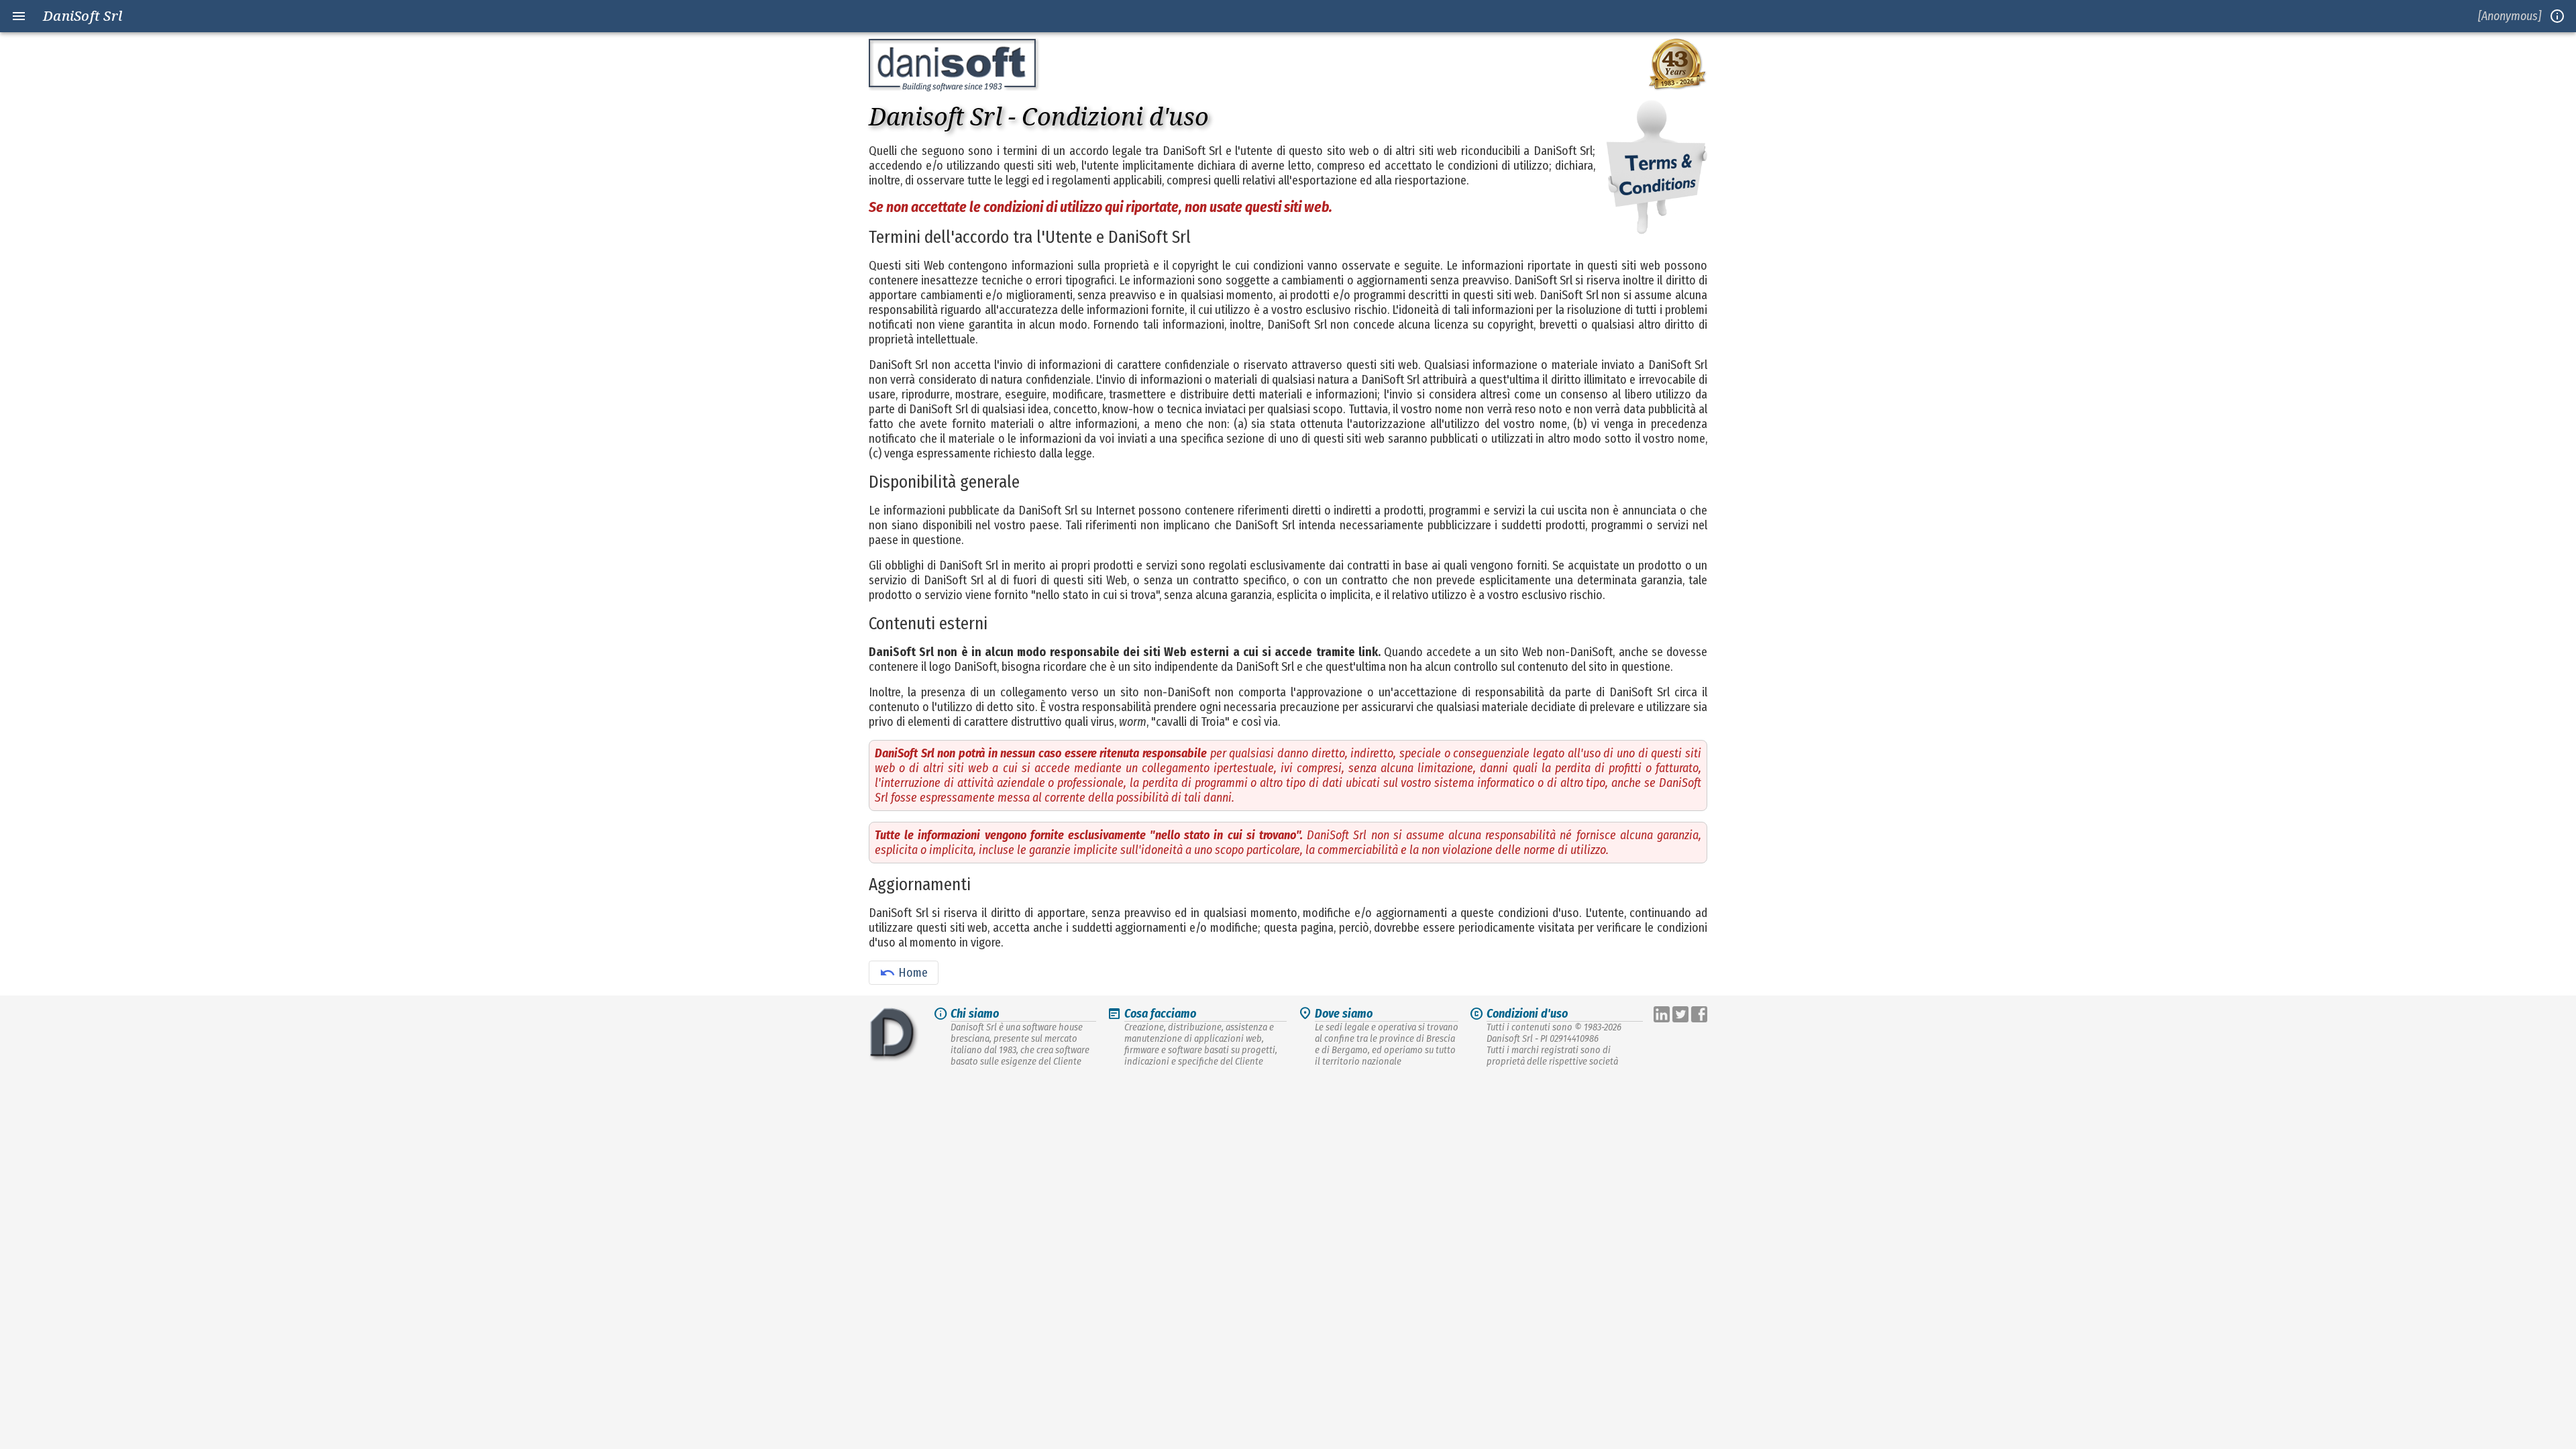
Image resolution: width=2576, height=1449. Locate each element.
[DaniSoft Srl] (894, 1036)
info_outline (2557, 16)
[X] (1682, 1016)
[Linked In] (1663, 1016)
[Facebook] (1699, 1016)
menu (19, 16)
